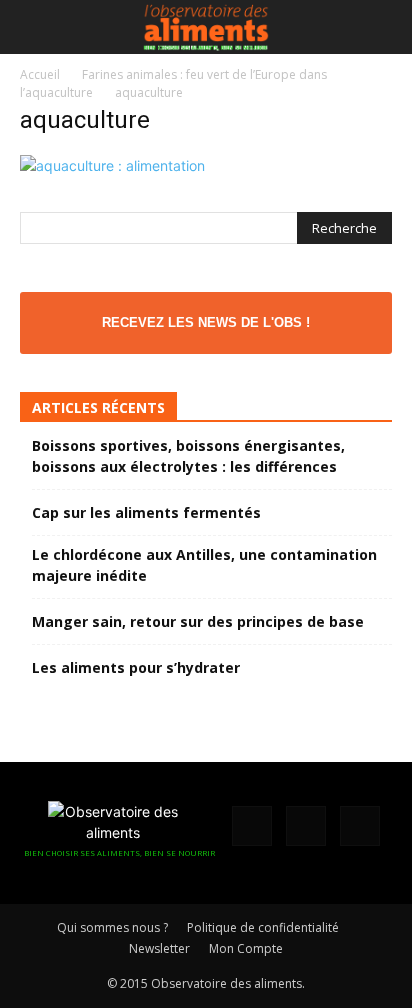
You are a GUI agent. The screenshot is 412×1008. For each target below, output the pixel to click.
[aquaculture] (112, 165)
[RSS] (306, 826)
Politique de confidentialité (263, 927)
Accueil (40, 74)
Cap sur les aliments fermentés (146, 512)
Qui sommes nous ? (112, 927)
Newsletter (159, 948)
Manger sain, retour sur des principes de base (198, 621)
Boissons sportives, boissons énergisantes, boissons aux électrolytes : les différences (188, 456)
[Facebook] (252, 826)
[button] (34, 27)
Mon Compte (246, 948)
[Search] (384, 27)
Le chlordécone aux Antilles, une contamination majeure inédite (204, 565)
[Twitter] (360, 826)
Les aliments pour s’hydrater (136, 667)
